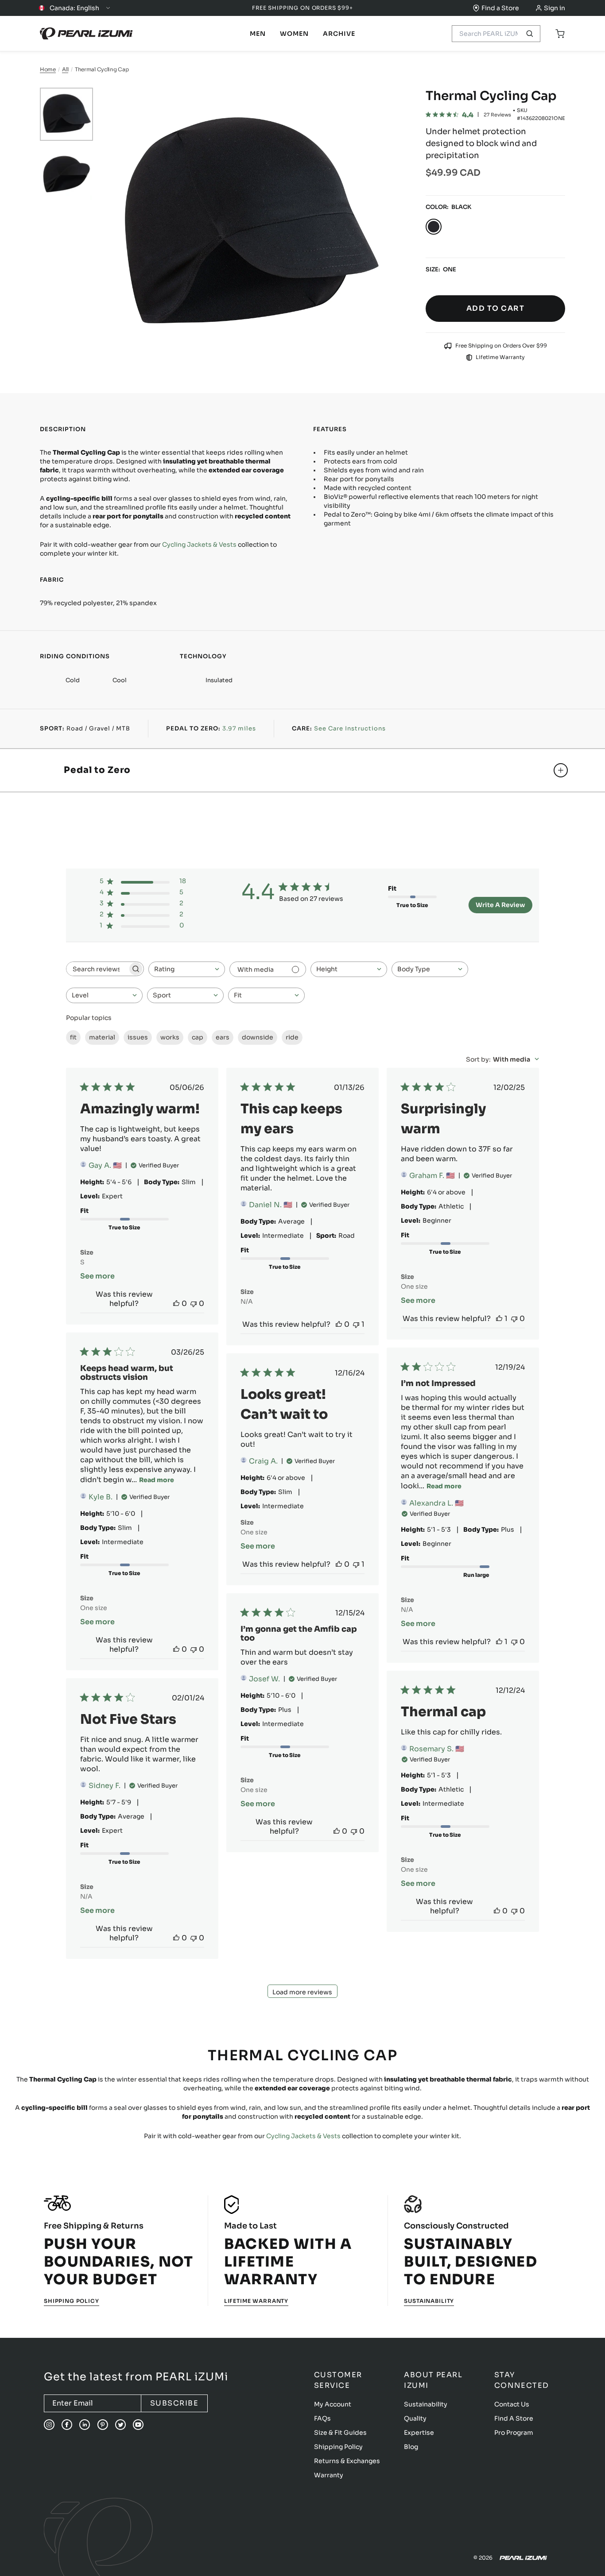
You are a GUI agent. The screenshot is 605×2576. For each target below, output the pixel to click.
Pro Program (514, 2433)
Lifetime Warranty (256, 2301)
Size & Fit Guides (340, 2433)
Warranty (329, 2475)
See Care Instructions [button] (350, 728)
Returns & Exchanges (347, 2461)
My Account (333, 2404)
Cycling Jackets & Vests (199, 545)
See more (97, 1276)
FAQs (322, 2418)
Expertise (419, 2433)
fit (73, 1037)
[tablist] (258, 34)
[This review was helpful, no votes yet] (176, 1303)
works (170, 1037)
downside (258, 1037)
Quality (415, 2418)
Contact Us (512, 2404)
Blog (411, 2447)
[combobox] (187, 969)
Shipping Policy (72, 2301)
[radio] (434, 227)
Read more (157, 1480)
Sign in (555, 8)
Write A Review (500, 905)
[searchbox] (97, 969)
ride (292, 1037)
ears (223, 1037)
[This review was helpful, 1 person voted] (499, 1319)
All (65, 69)
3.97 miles (239, 728)
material (102, 1037)
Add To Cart (495, 308)
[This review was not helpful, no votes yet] (194, 1303)
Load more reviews (302, 1992)
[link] (258, 34)
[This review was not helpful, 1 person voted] (356, 1324)
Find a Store (500, 8)
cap (198, 1037)
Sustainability (429, 2301)
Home (48, 69)
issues (138, 1037)
